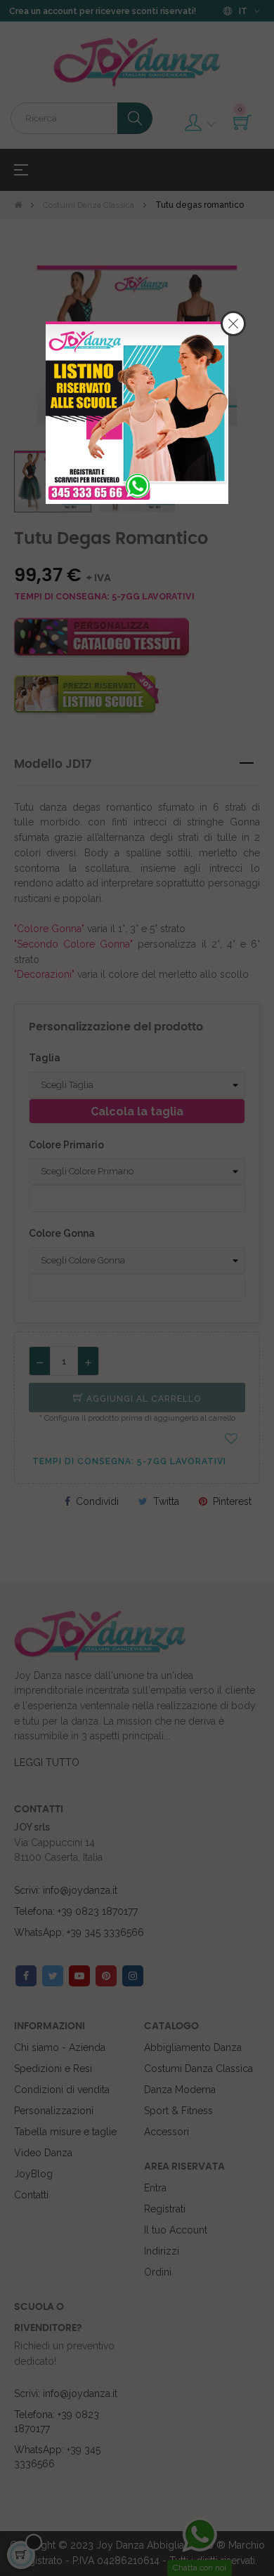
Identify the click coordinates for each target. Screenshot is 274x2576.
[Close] (233, 324)
